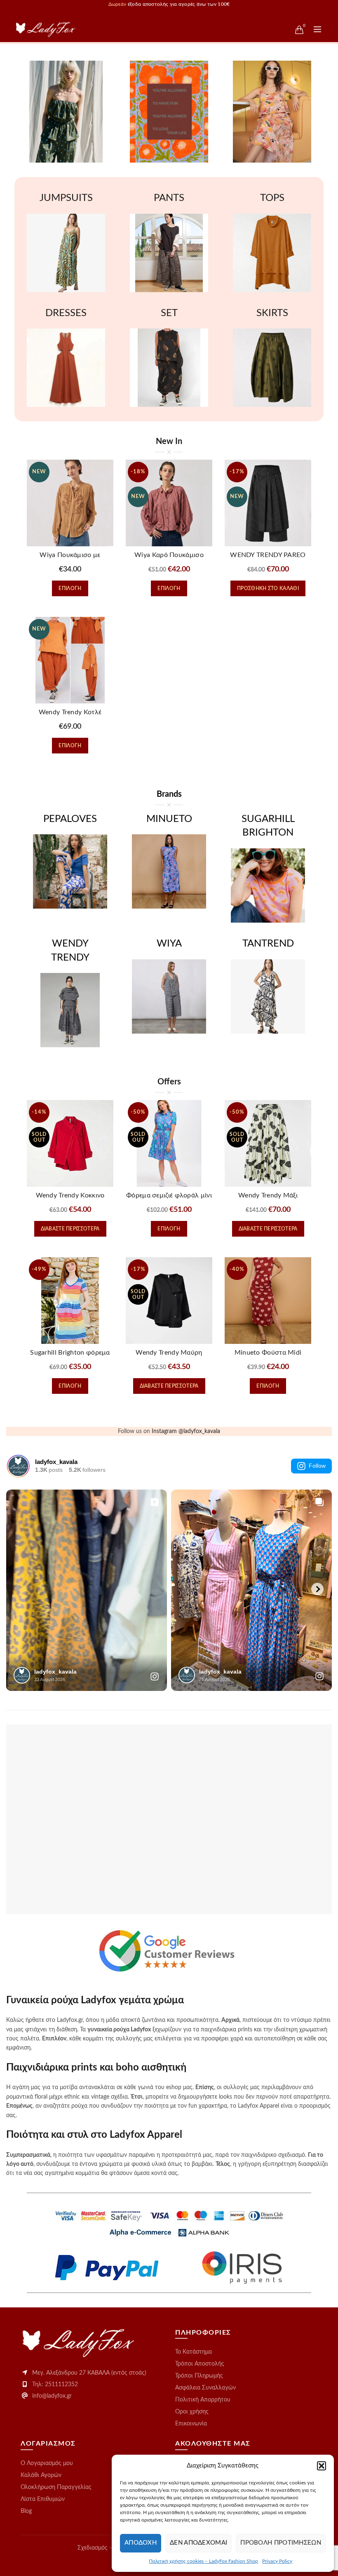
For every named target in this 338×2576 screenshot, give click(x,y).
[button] (322, 2466)
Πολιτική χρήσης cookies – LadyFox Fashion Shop (203, 2561)
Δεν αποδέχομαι (198, 2543)
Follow (317, 1466)
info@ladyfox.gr (52, 2396)
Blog (26, 2511)
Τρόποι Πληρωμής (199, 2376)
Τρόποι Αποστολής (200, 2364)
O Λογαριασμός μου (47, 2463)
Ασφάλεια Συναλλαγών (205, 2388)
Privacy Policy (277, 2561)
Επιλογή (70, 588)
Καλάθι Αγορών (41, 2475)
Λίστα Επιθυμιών (43, 2499)
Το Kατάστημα (194, 2352)
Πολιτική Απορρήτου (203, 2400)
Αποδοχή (141, 2543)
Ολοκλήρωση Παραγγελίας (56, 2487)
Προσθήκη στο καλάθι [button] (268, 588)
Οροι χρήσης (192, 2412)
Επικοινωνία (191, 2424)
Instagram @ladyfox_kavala (186, 1431)
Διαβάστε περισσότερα (70, 1229)
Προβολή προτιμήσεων (281, 2543)
